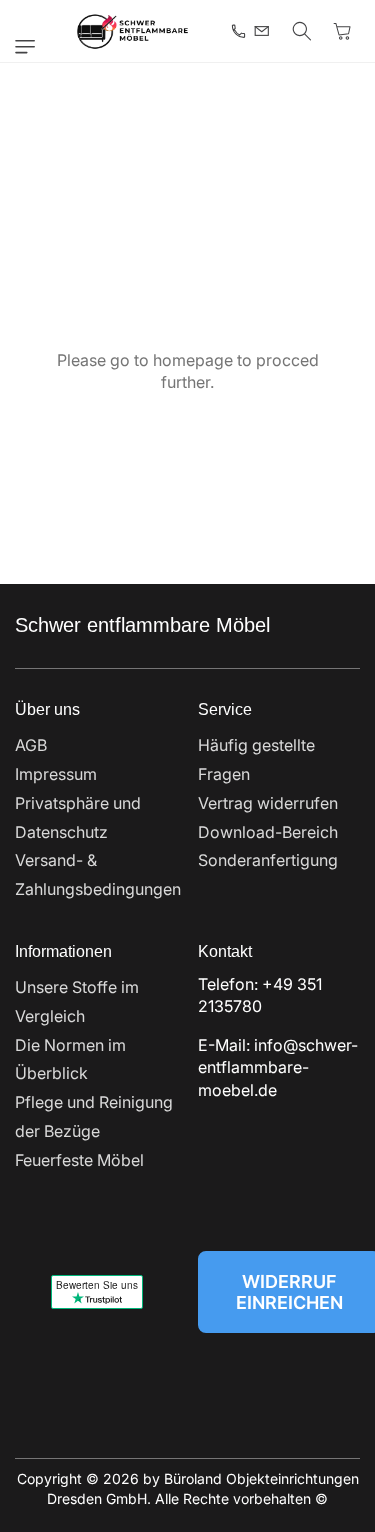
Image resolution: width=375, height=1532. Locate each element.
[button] (30, 47)
